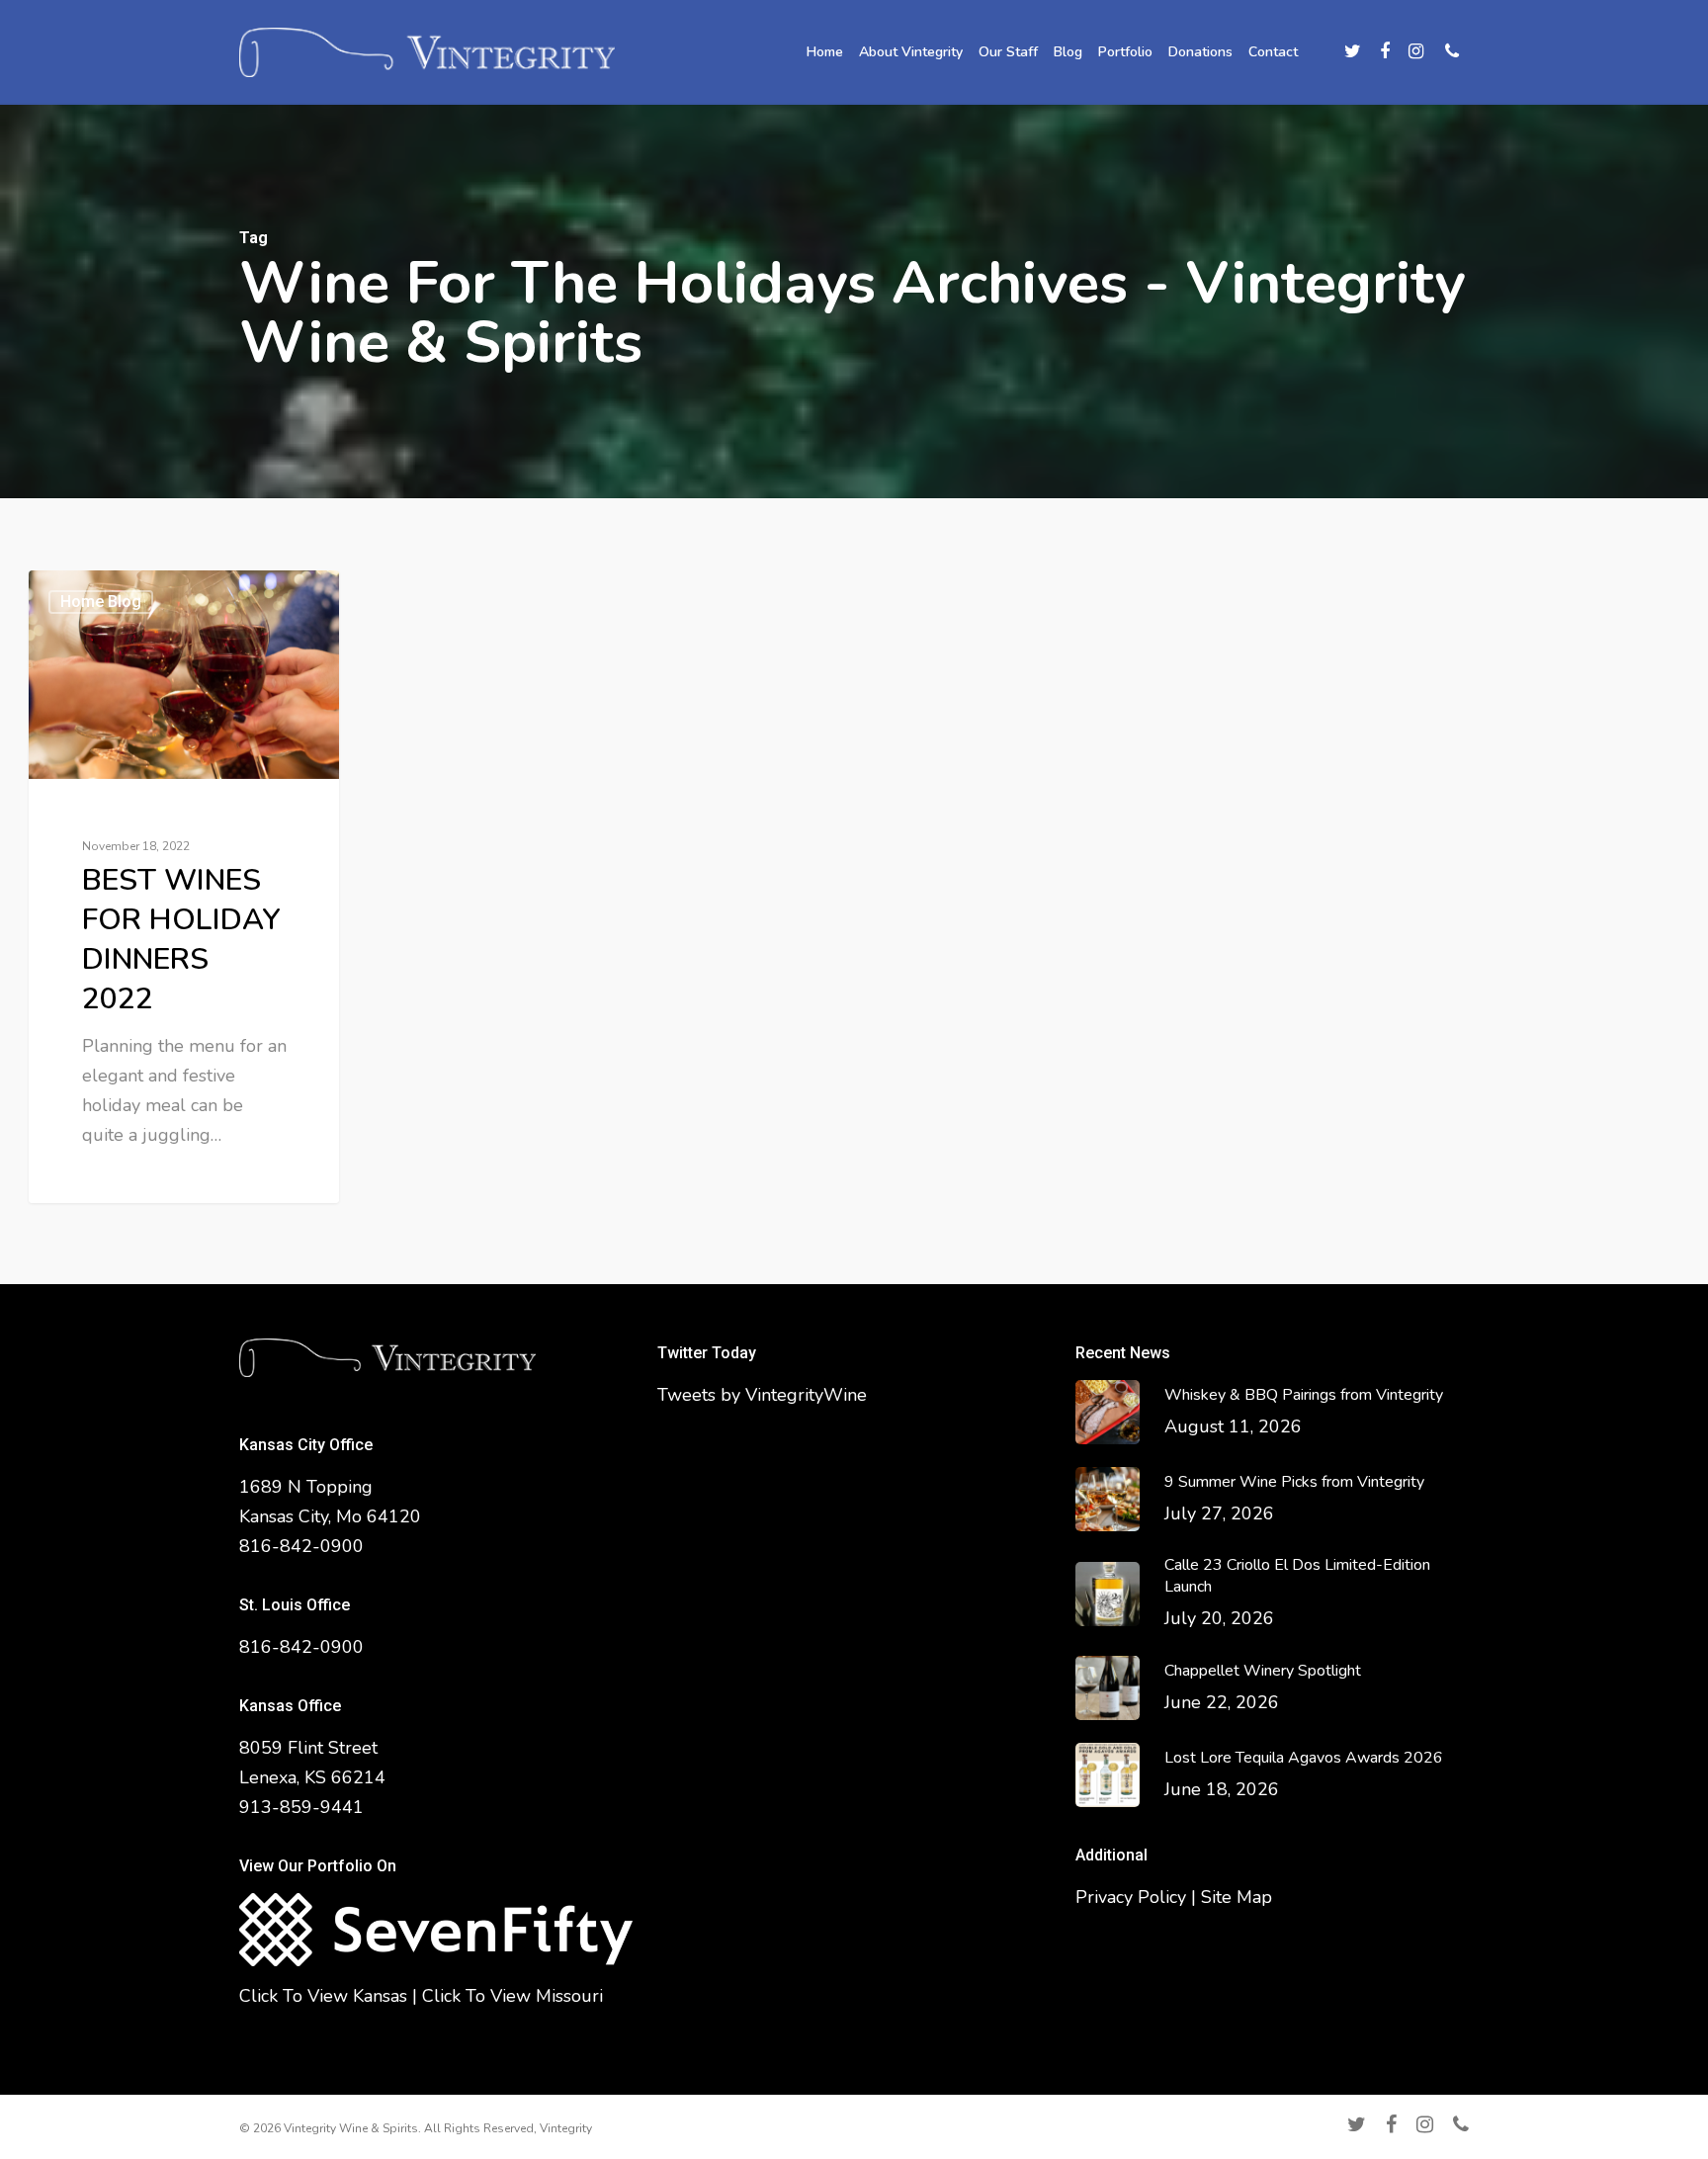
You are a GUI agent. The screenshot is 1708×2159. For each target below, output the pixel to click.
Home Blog (101, 602)
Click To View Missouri (512, 1996)
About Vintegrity (911, 52)
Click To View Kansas (323, 1996)
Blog (1068, 52)
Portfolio (1125, 52)
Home (825, 52)
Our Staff (1008, 52)
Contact (1273, 52)
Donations (1200, 52)
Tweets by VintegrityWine (762, 1395)
